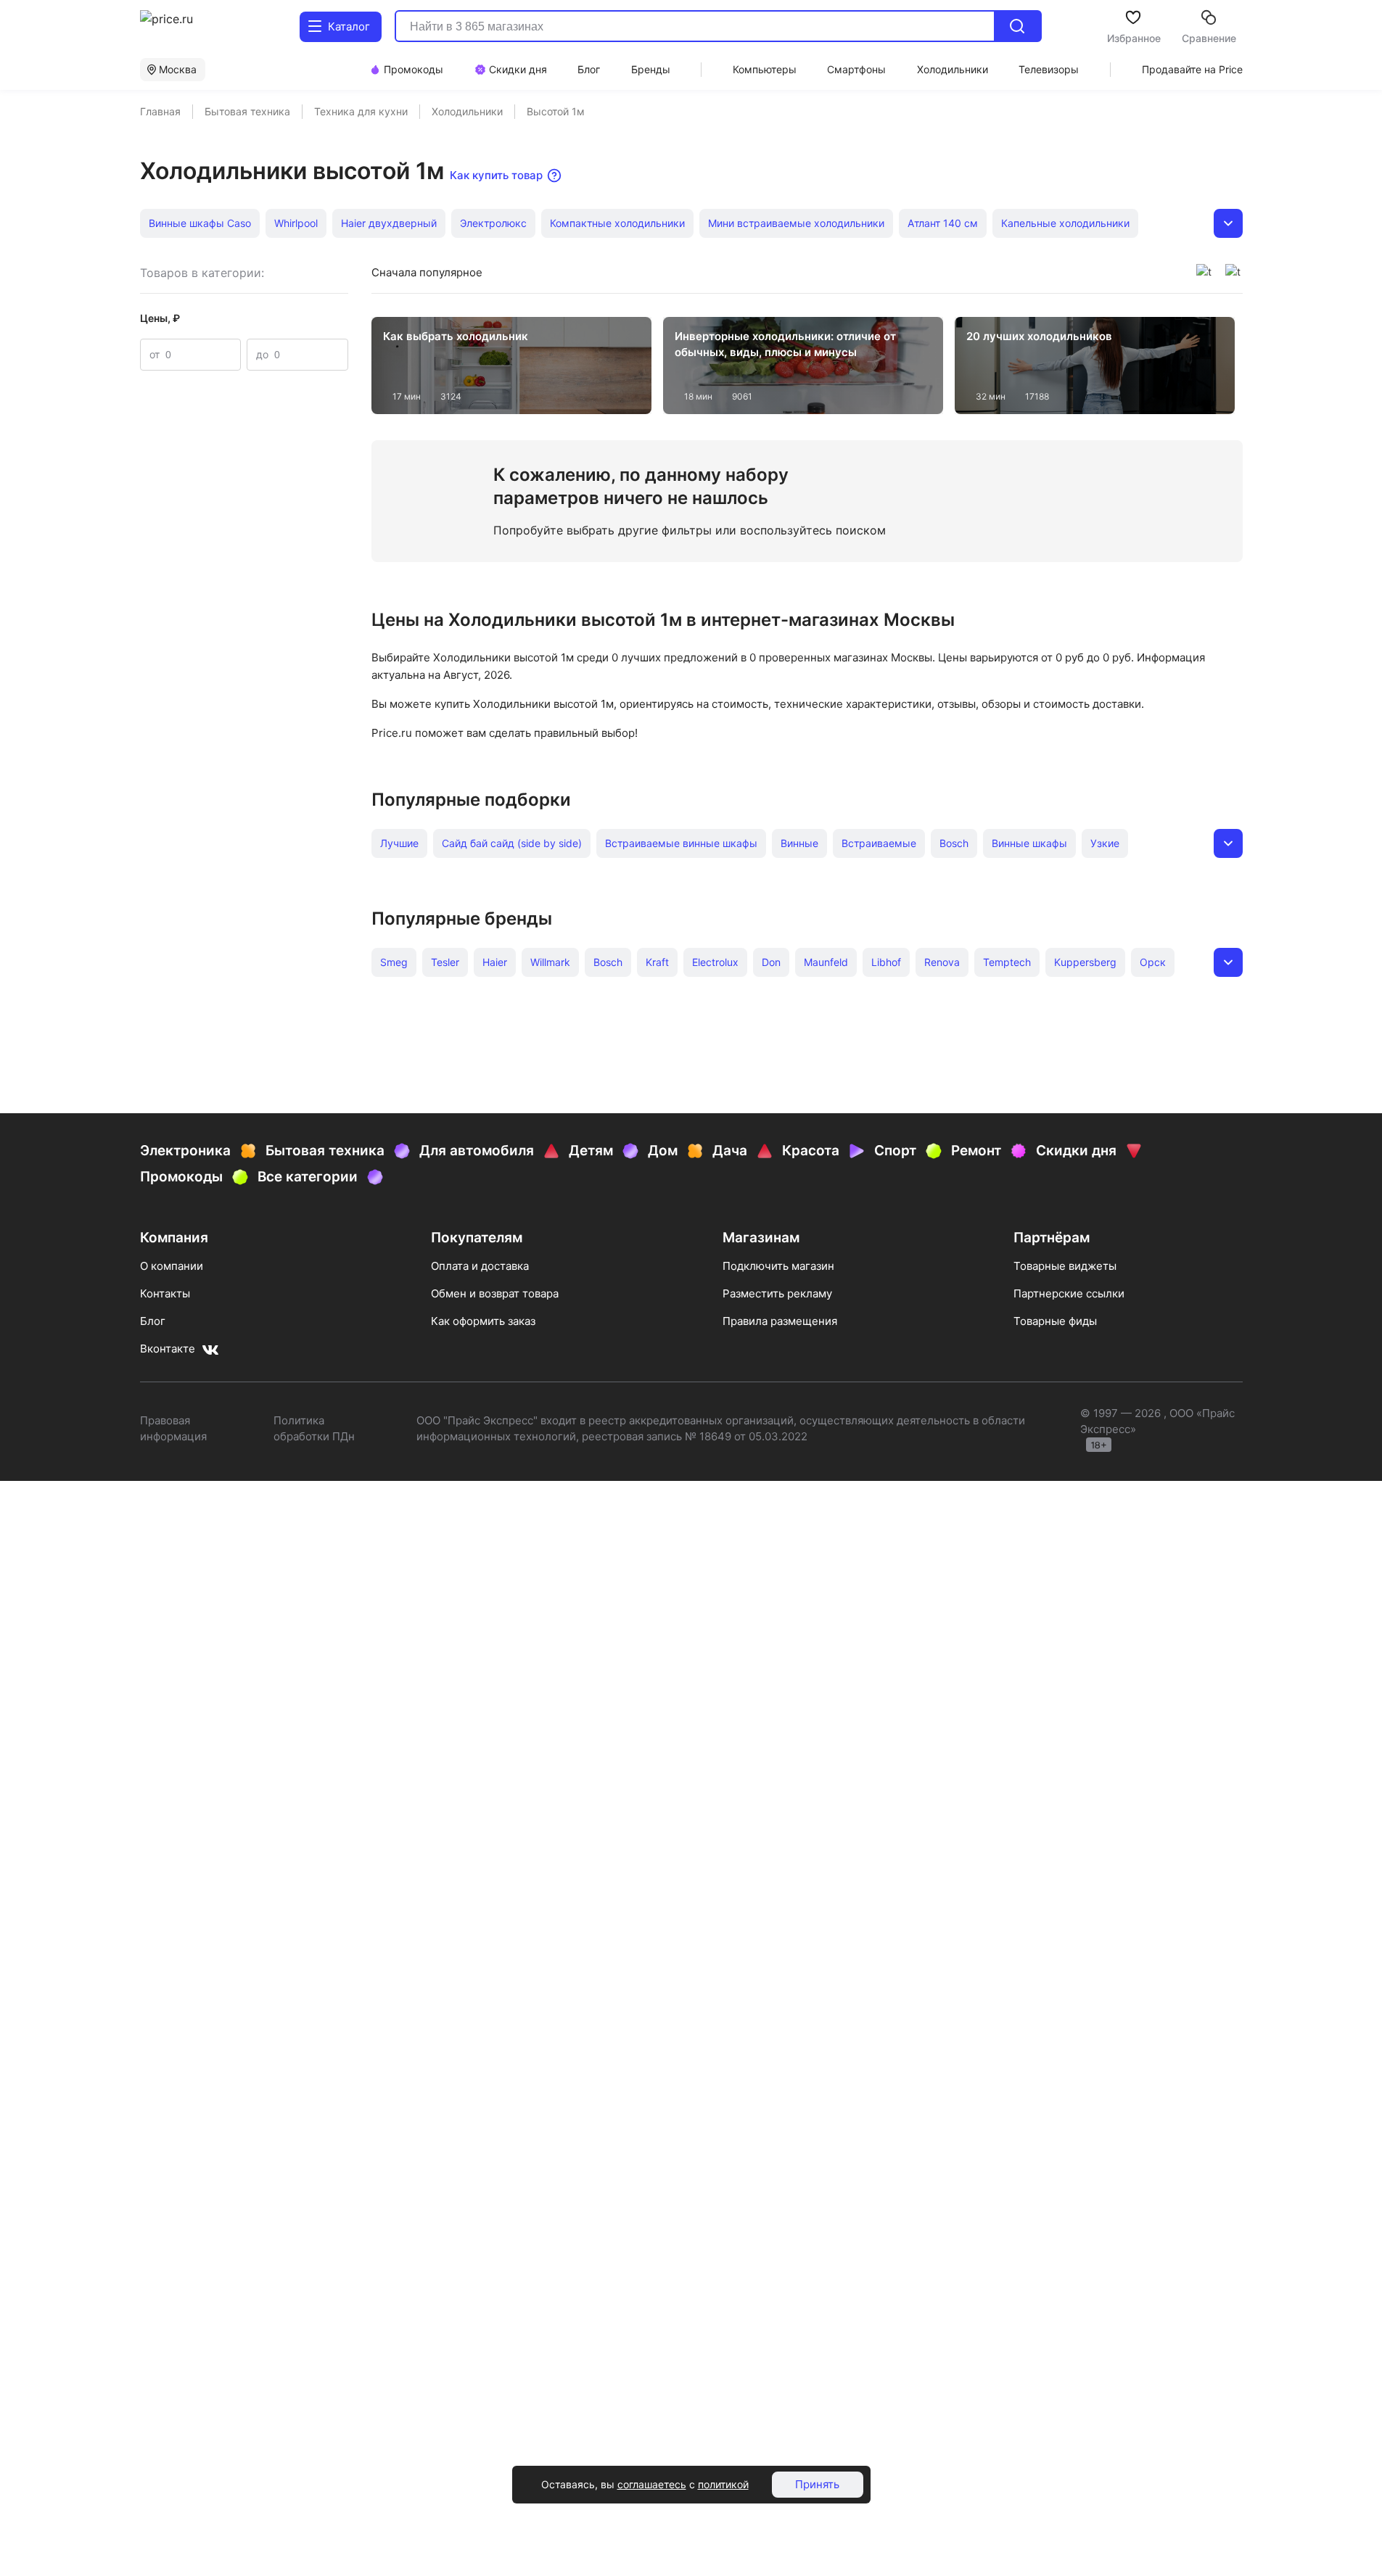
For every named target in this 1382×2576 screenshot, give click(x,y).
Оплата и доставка (480, 1266)
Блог (153, 1321)
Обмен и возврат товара (495, 1293)
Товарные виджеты (1065, 1266)
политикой (723, 2484)
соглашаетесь (652, 2484)
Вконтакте (168, 1349)
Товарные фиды (1055, 1321)
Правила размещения (780, 1321)
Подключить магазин (778, 1266)
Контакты (165, 1293)
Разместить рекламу (777, 1293)
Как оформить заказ (483, 1321)
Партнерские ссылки (1069, 1293)
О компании (172, 1266)
